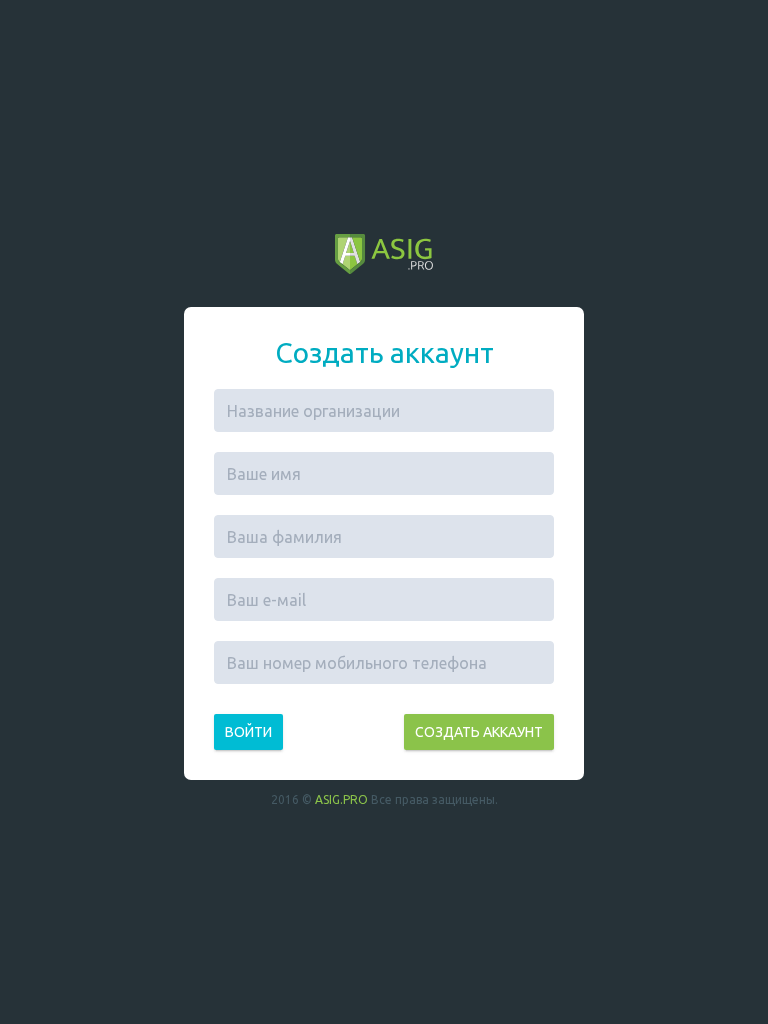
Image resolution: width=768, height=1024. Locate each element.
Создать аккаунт (479, 732)
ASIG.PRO (341, 799)
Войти (248, 732)
